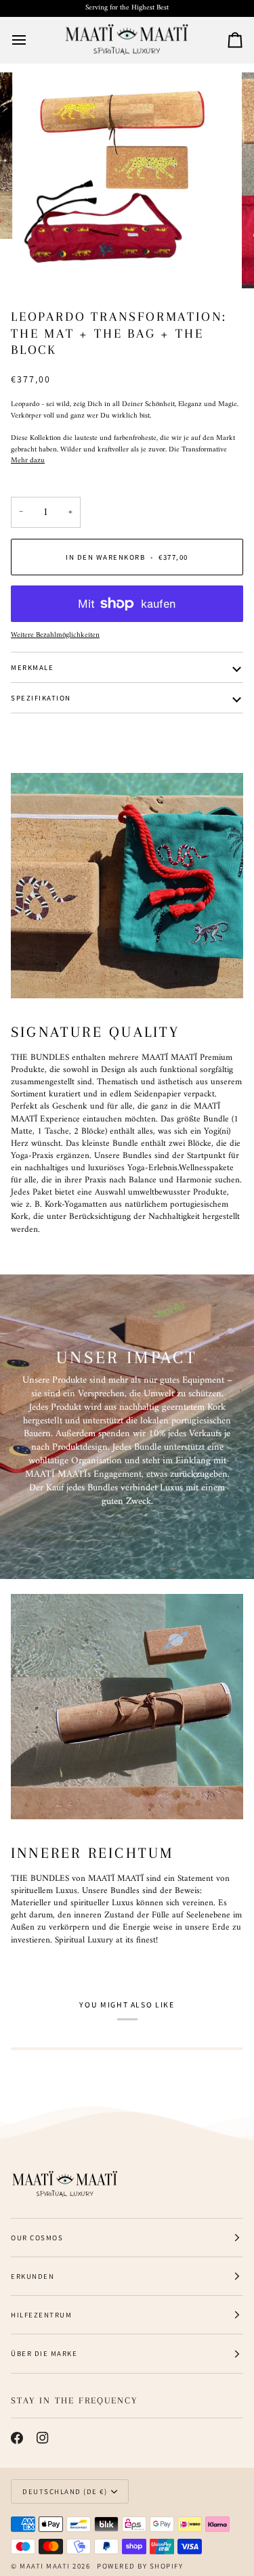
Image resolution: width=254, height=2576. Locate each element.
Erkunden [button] (33, 2276)
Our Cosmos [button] (37, 2238)
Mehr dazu (28, 461)
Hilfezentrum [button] (41, 2315)
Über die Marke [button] (44, 2353)
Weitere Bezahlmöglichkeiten (55, 636)
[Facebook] (17, 2438)
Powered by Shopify (140, 2566)
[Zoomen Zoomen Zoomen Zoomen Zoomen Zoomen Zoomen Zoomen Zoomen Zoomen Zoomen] (127, 180)
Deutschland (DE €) (65, 2491)
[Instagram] (43, 2438)
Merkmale (32, 667)
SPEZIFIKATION (41, 698)
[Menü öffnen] (31, 40)
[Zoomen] (44, 263)
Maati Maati (45, 2566)
